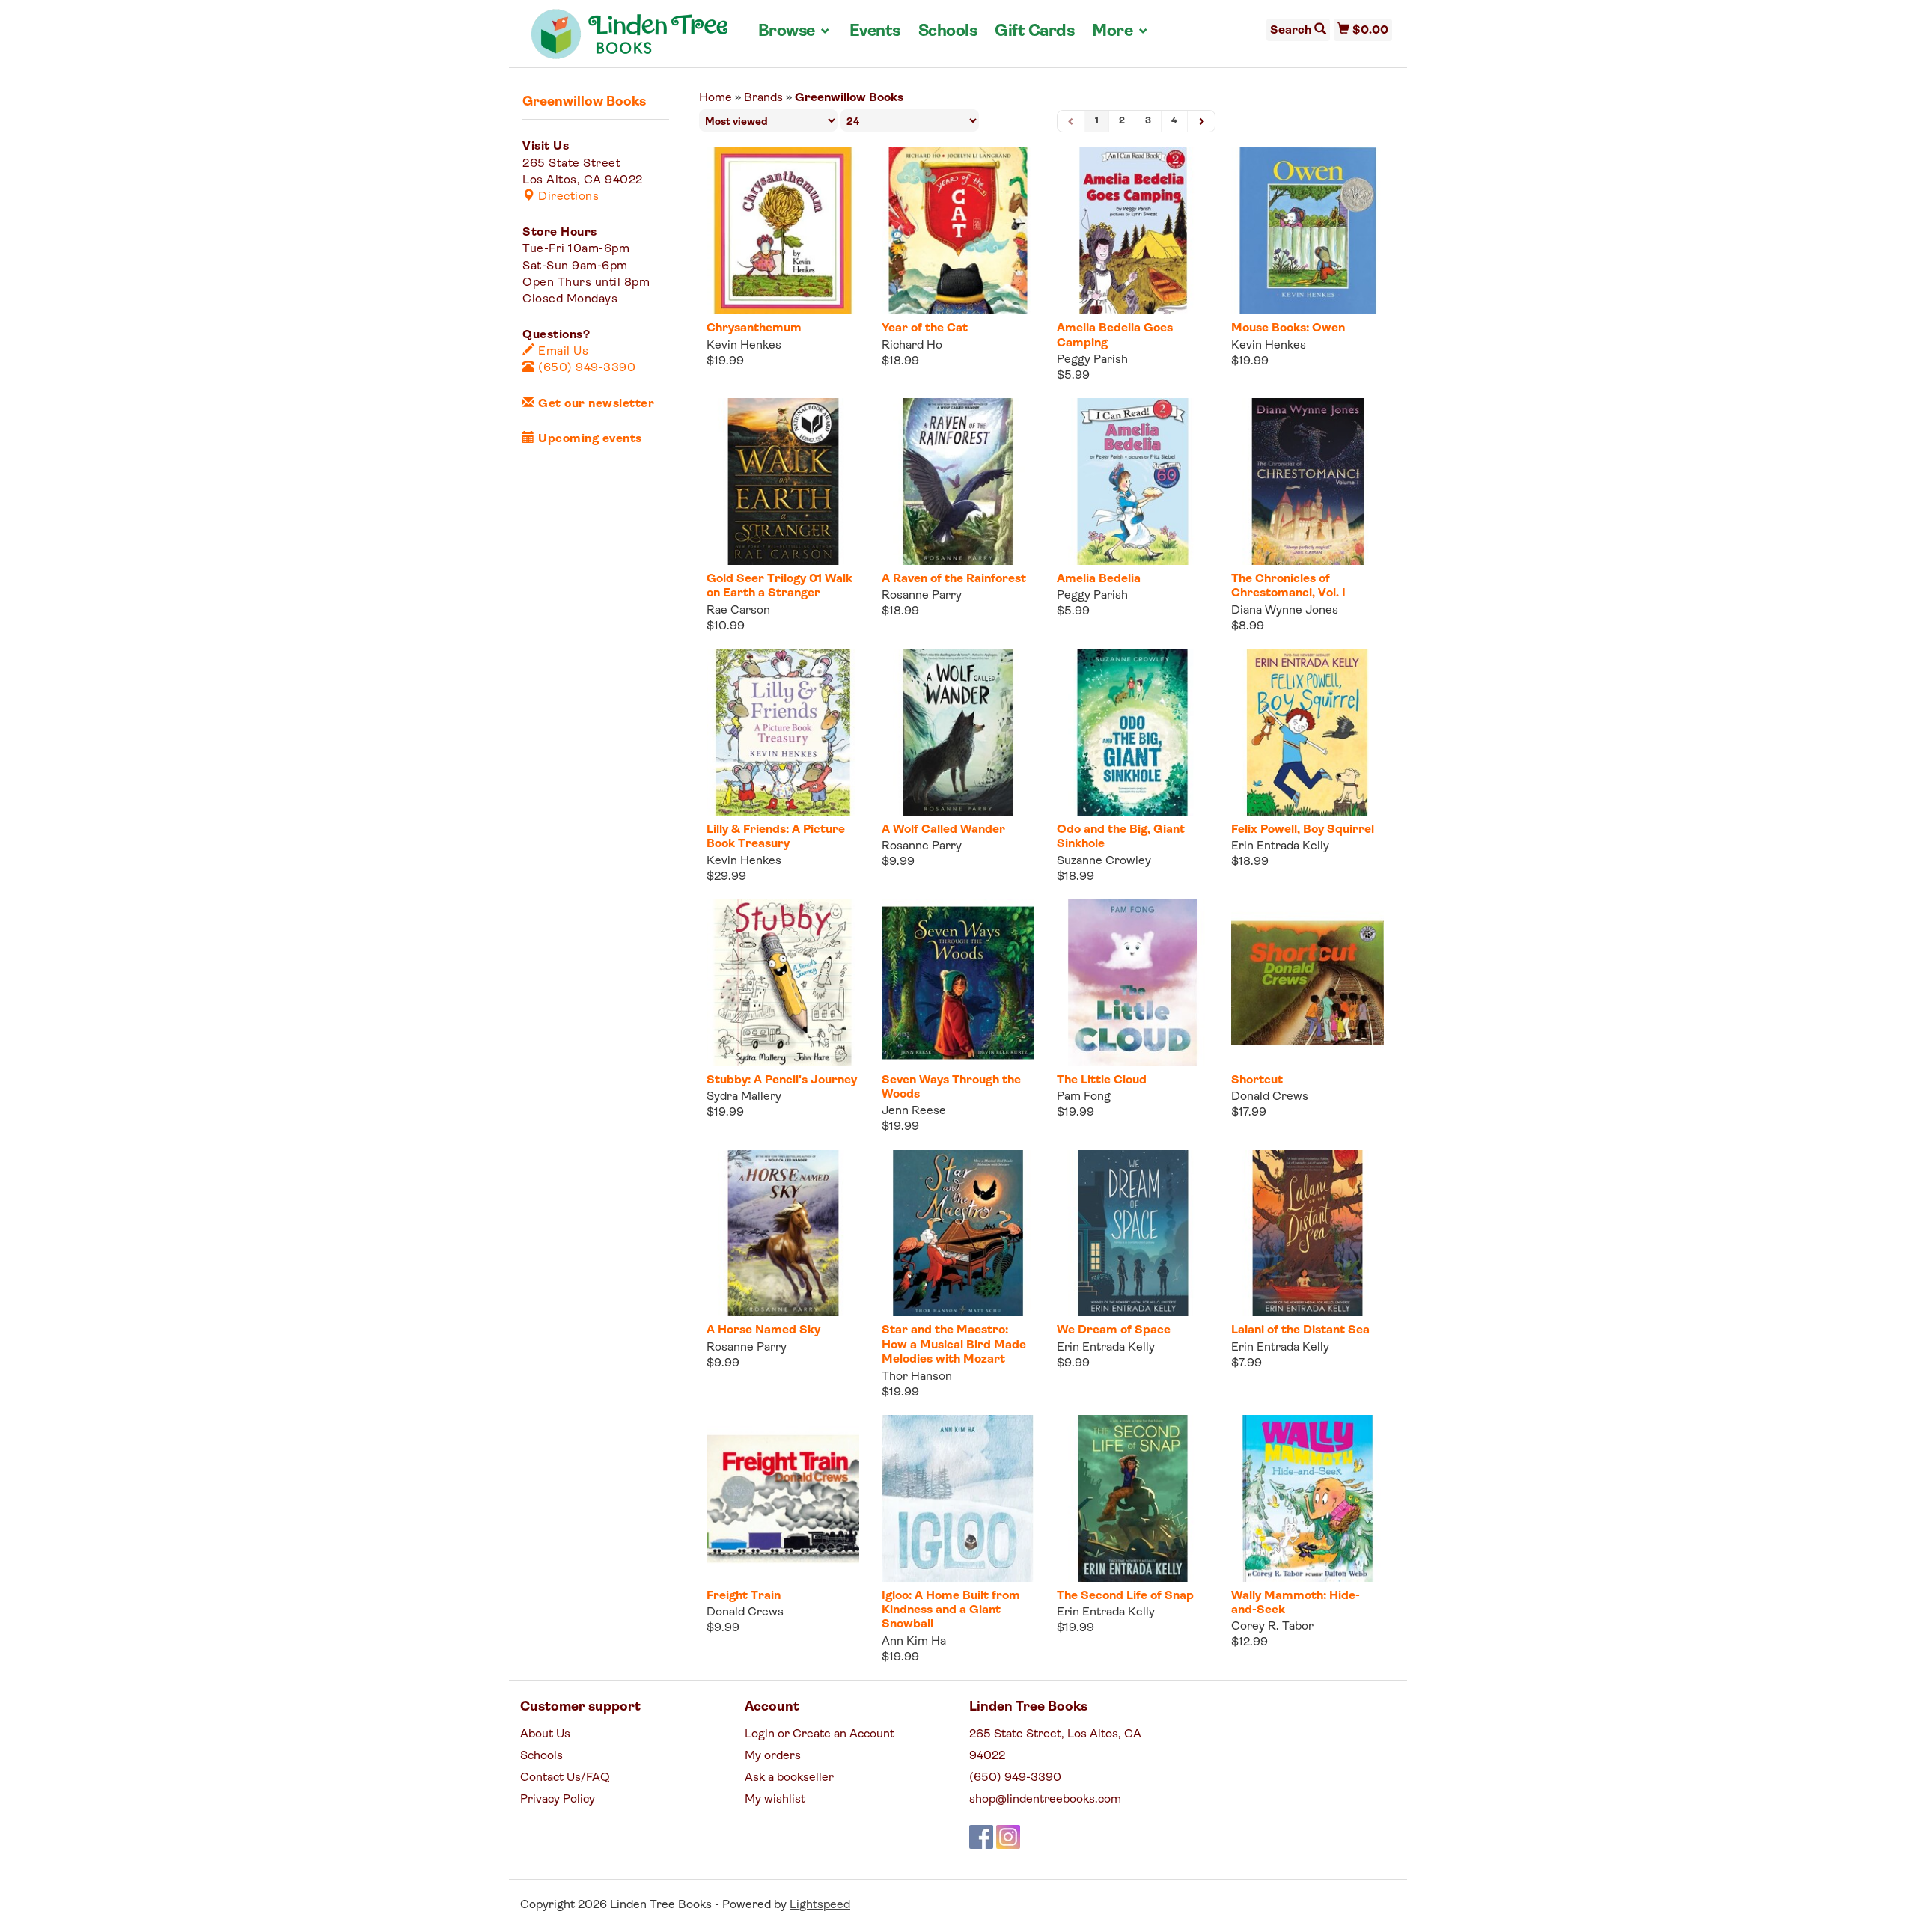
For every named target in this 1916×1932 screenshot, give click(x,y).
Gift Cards (1034, 32)
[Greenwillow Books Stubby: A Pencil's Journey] (783, 983)
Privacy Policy (558, 1800)
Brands (763, 98)
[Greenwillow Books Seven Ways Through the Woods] (958, 983)
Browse (795, 31)
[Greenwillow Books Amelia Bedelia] (1133, 482)
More (1120, 31)
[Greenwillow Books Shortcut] (1308, 983)
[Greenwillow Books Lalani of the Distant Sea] (1308, 1234)
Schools (948, 32)
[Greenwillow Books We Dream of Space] (1133, 1234)
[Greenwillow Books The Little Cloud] (1133, 983)
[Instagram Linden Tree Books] (1008, 1837)
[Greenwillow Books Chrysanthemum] (783, 231)
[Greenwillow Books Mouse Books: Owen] (1308, 231)
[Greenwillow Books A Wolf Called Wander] (958, 732)
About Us (545, 1734)
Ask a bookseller (789, 1778)
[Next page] (1201, 122)
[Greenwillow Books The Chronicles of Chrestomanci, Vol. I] (1308, 482)
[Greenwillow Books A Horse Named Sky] (783, 1234)
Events (875, 32)
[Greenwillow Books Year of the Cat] (958, 231)
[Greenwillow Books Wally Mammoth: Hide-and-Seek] (1308, 1498)
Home (716, 98)
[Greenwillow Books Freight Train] (783, 1498)
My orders (773, 1756)
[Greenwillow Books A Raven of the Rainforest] (958, 482)
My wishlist (775, 1800)
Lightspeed (820, 1905)
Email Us (562, 352)
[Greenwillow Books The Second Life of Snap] (1133, 1498)
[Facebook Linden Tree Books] (981, 1837)
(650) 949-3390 (585, 368)
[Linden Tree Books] (630, 40)
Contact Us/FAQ (565, 1778)
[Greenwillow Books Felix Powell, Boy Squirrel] (1308, 732)
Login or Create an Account (820, 1734)
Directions (567, 197)
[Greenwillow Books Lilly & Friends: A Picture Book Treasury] (783, 732)
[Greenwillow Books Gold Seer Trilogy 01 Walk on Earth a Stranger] (783, 482)
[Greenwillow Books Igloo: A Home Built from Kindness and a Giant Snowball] (958, 1498)
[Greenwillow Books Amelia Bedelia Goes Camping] (1133, 231)
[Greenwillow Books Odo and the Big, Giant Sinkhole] (1133, 732)
